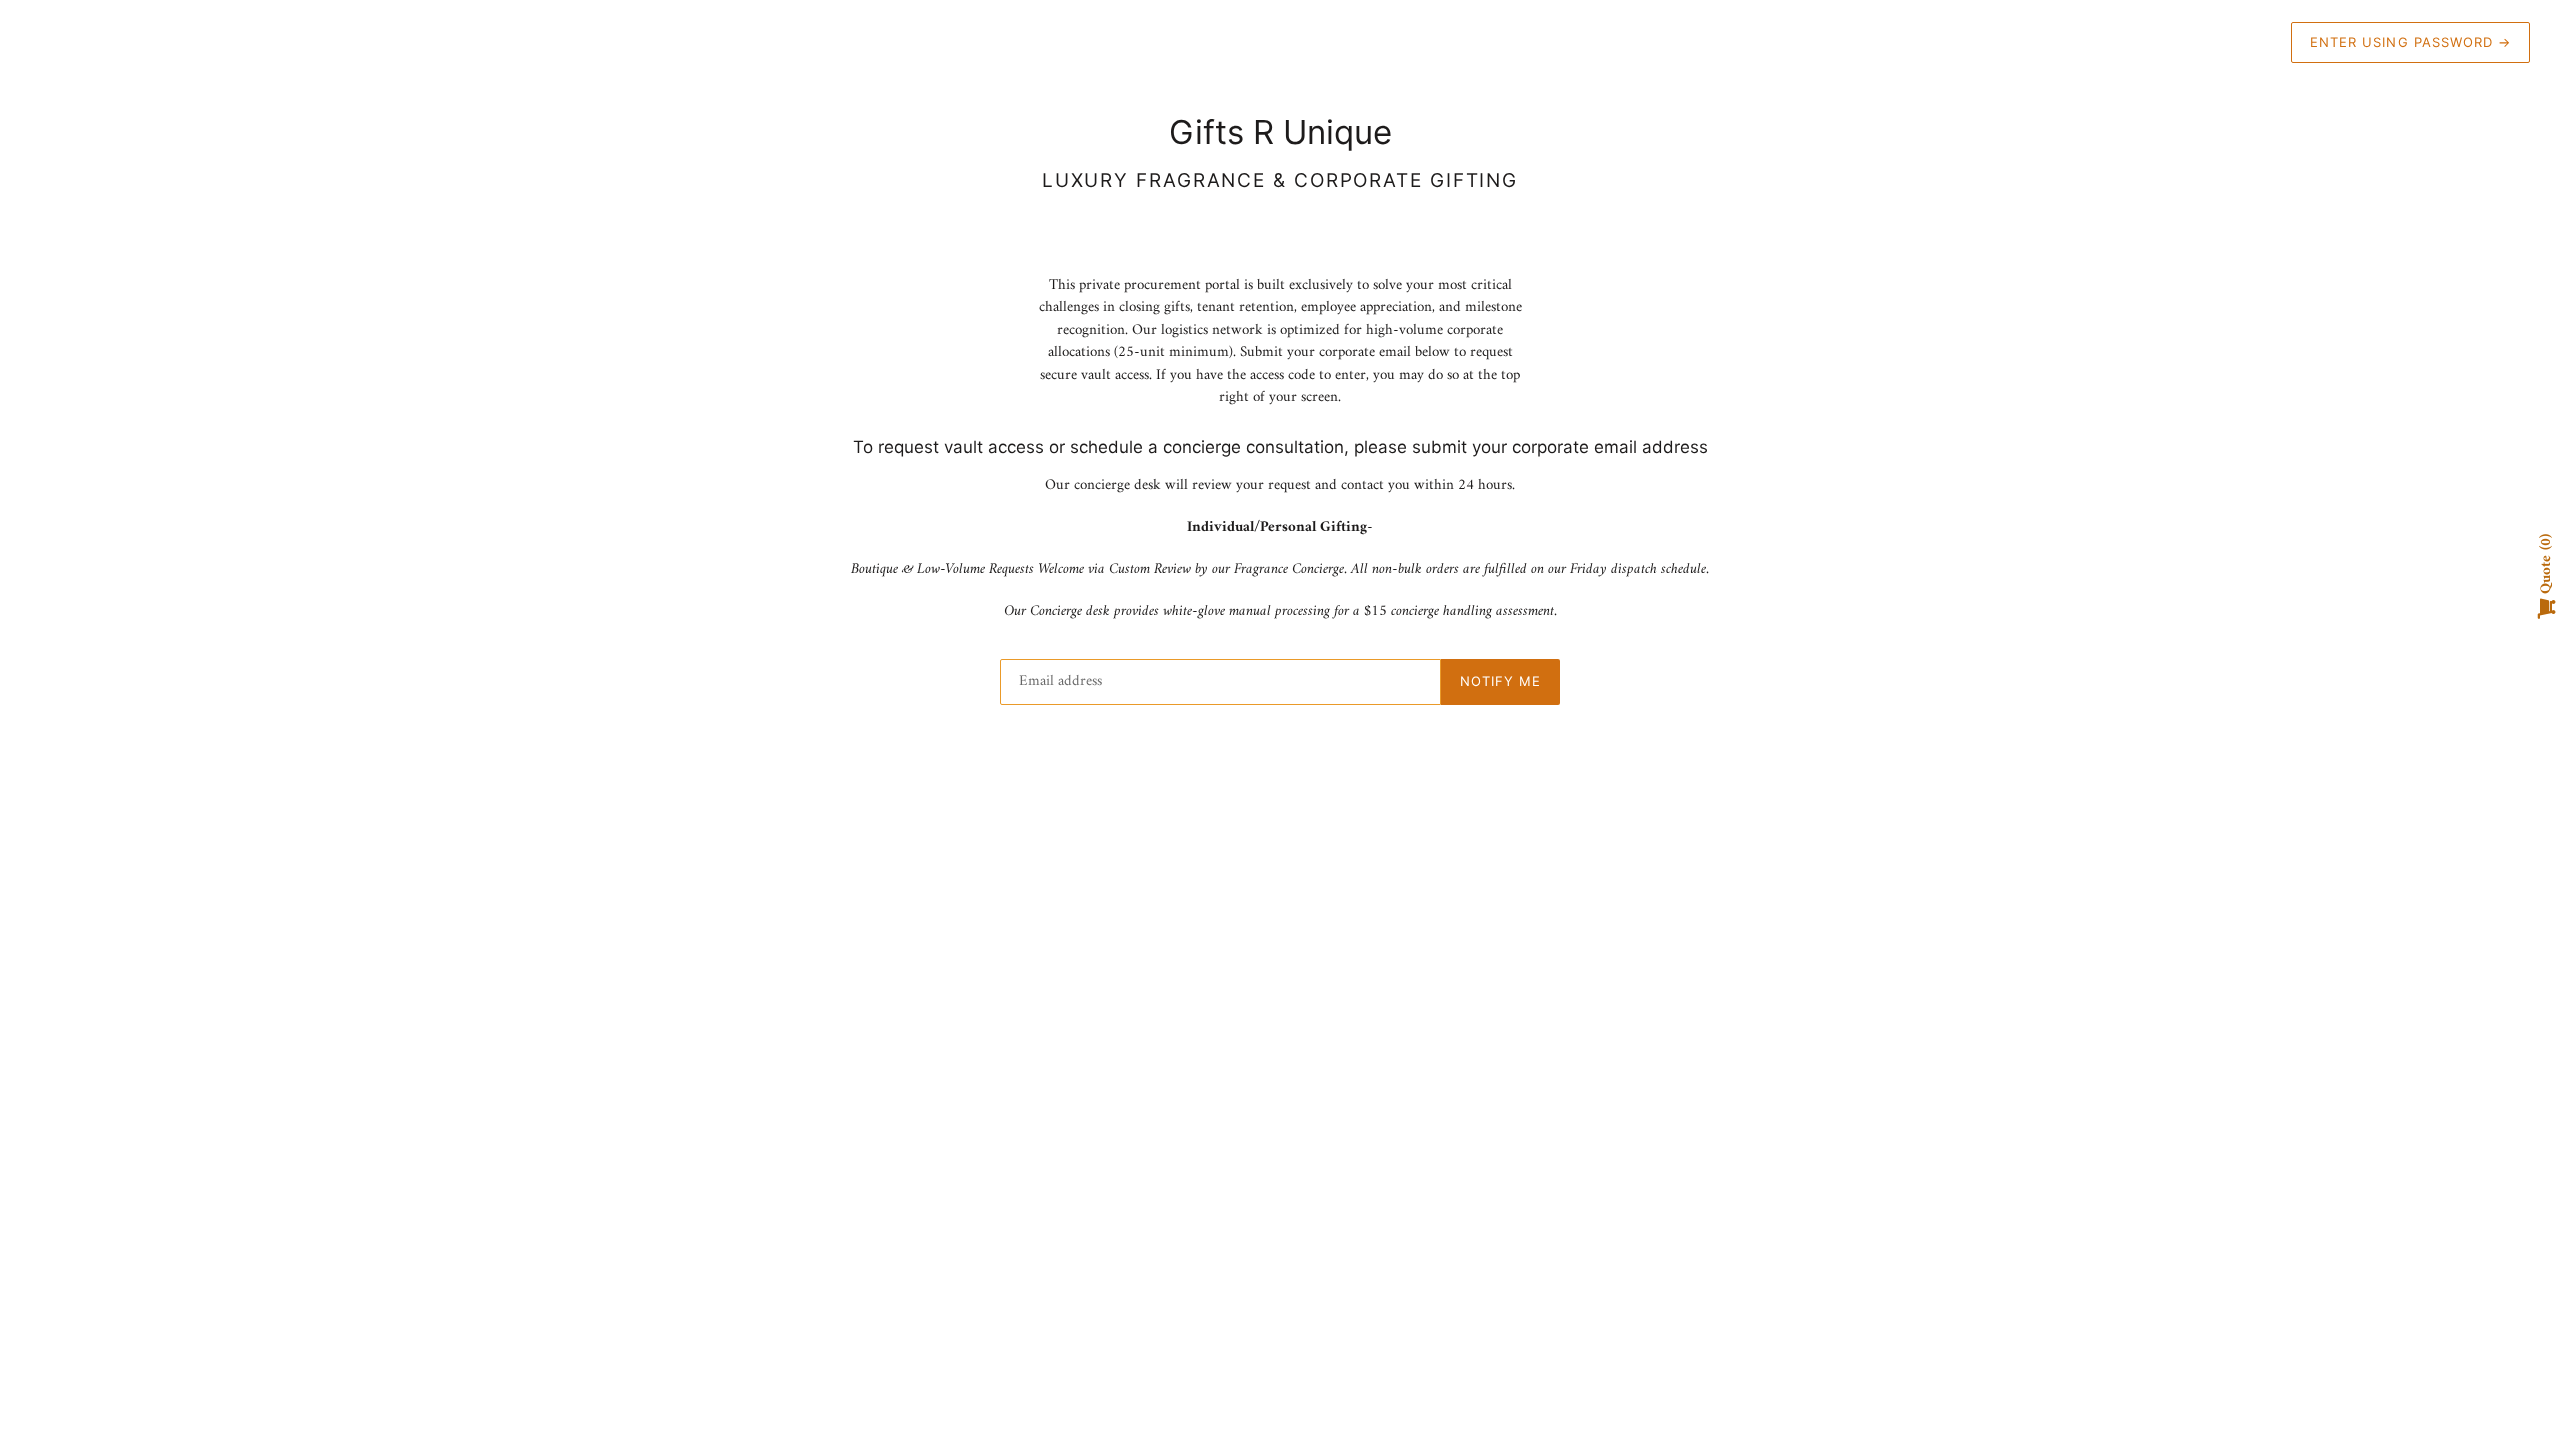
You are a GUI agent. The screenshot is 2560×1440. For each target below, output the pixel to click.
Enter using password (2410, 42)
